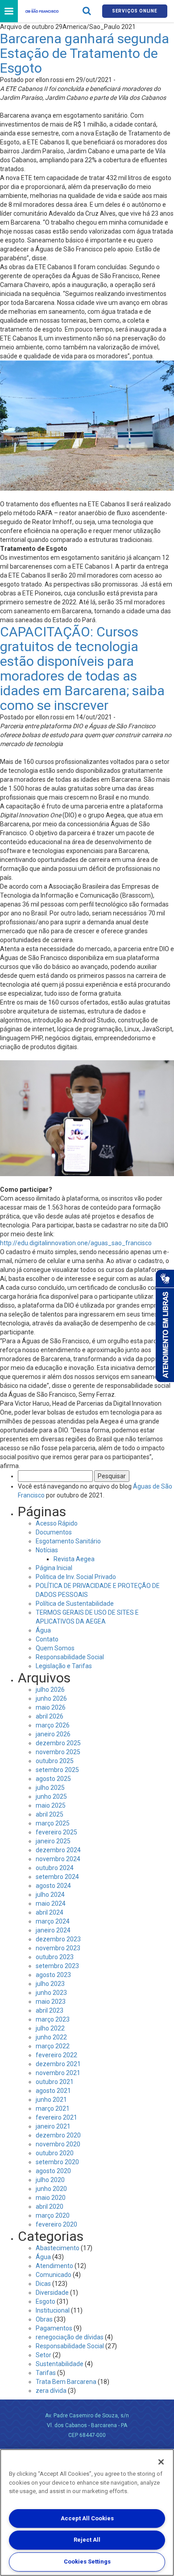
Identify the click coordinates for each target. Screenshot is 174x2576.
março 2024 (53, 1921)
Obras (44, 2319)
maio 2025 (51, 1805)
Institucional (53, 2310)
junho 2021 (51, 2100)
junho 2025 (51, 1797)
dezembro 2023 (58, 1939)
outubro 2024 (55, 1868)
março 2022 (53, 2046)
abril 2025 (50, 1814)
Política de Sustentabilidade (75, 1604)
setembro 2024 (57, 1877)
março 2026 (53, 1725)
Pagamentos (54, 2328)
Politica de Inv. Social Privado (76, 1577)
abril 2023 (50, 2010)
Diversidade (52, 2293)
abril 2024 (50, 1912)
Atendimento (54, 2266)
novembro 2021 (58, 2073)
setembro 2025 (57, 1770)
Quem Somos (55, 1648)
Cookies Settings (87, 2562)
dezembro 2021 (58, 2064)
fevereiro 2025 (56, 1832)
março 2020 (53, 2215)
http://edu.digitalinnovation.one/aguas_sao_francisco (76, 1243)
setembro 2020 (57, 2162)
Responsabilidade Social (70, 1657)
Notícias (47, 1550)
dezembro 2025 (58, 1743)
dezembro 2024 (58, 1850)
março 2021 (53, 2108)
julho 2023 (50, 1984)
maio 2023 (51, 2002)
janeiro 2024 (53, 1930)
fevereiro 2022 (56, 2055)
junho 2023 (51, 1993)
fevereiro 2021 (56, 2117)
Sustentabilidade (60, 2364)
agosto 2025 (53, 1779)
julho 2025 (50, 1788)
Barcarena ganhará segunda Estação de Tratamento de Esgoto (85, 53)
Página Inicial (54, 1568)
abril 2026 (50, 1716)
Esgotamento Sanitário (68, 1541)
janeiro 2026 (53, 1734)
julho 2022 (50, 2028)
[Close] (161, 2462)
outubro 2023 (55, 1957)
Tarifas (46, 2373)
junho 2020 (51, 2189)
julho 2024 (50, 1895)
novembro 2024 (58, 1859)
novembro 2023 (58, 1948)
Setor (43, 2355)
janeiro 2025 (53, 1841)
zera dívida (51, 2391)
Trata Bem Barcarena (66, 2382)
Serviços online (135, 11)
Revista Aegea (74, 1559)
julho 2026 (50, 1690)
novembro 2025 (58, 1752)
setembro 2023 (57, 1966)
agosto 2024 (53, 1886)
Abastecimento (58, 2248)
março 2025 (53, 1823)
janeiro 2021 (53, 2126)
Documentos (54, 1532)
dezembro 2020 (58, 2135)
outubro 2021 (55, 2082)
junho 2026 (51, 1698)
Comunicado (54, 2275)
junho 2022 (51, 2037)
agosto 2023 (53, 1975)
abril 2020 (50, 2207)
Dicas (43, 2284)
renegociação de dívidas (70, 2337)
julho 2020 (50, 2180)
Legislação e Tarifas (64, 1666)
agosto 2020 (53, 2171)
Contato (47, 1639)
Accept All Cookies (87, 2518)
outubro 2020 (55, 2153)
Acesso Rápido (57, 1523)
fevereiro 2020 (56, 2224)
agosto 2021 (53, 2091)
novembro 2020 (58, 2144)
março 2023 (53, 2019)
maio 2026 (51, 1707)
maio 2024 (51, 1903)
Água (43, 1630)
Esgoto (46, 2301)
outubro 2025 (55, 1761)
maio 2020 (51, 2198)
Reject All (87, 2540)
